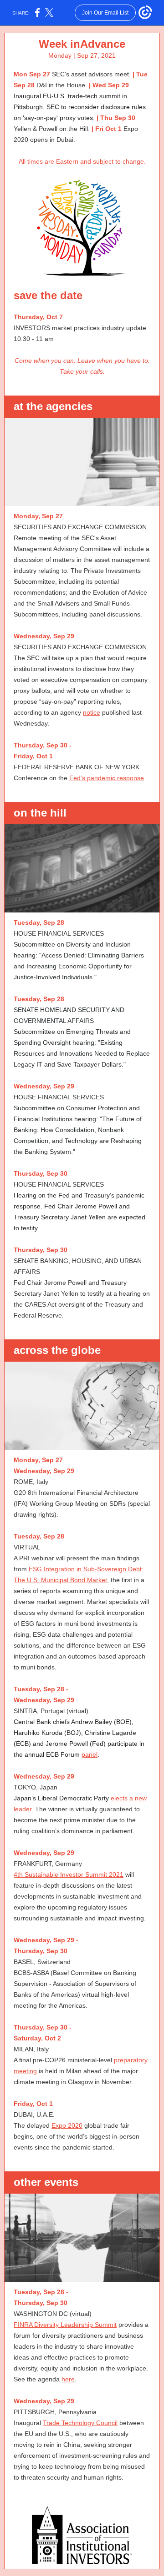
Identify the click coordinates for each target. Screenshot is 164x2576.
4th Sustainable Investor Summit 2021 (69, 1874)
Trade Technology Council (80, 2423)
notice (92, 712)
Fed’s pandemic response (107, 778)
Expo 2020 (67, 2125)
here (68, 2379)
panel (90, 1754)
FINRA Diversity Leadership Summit (65, 2325)
